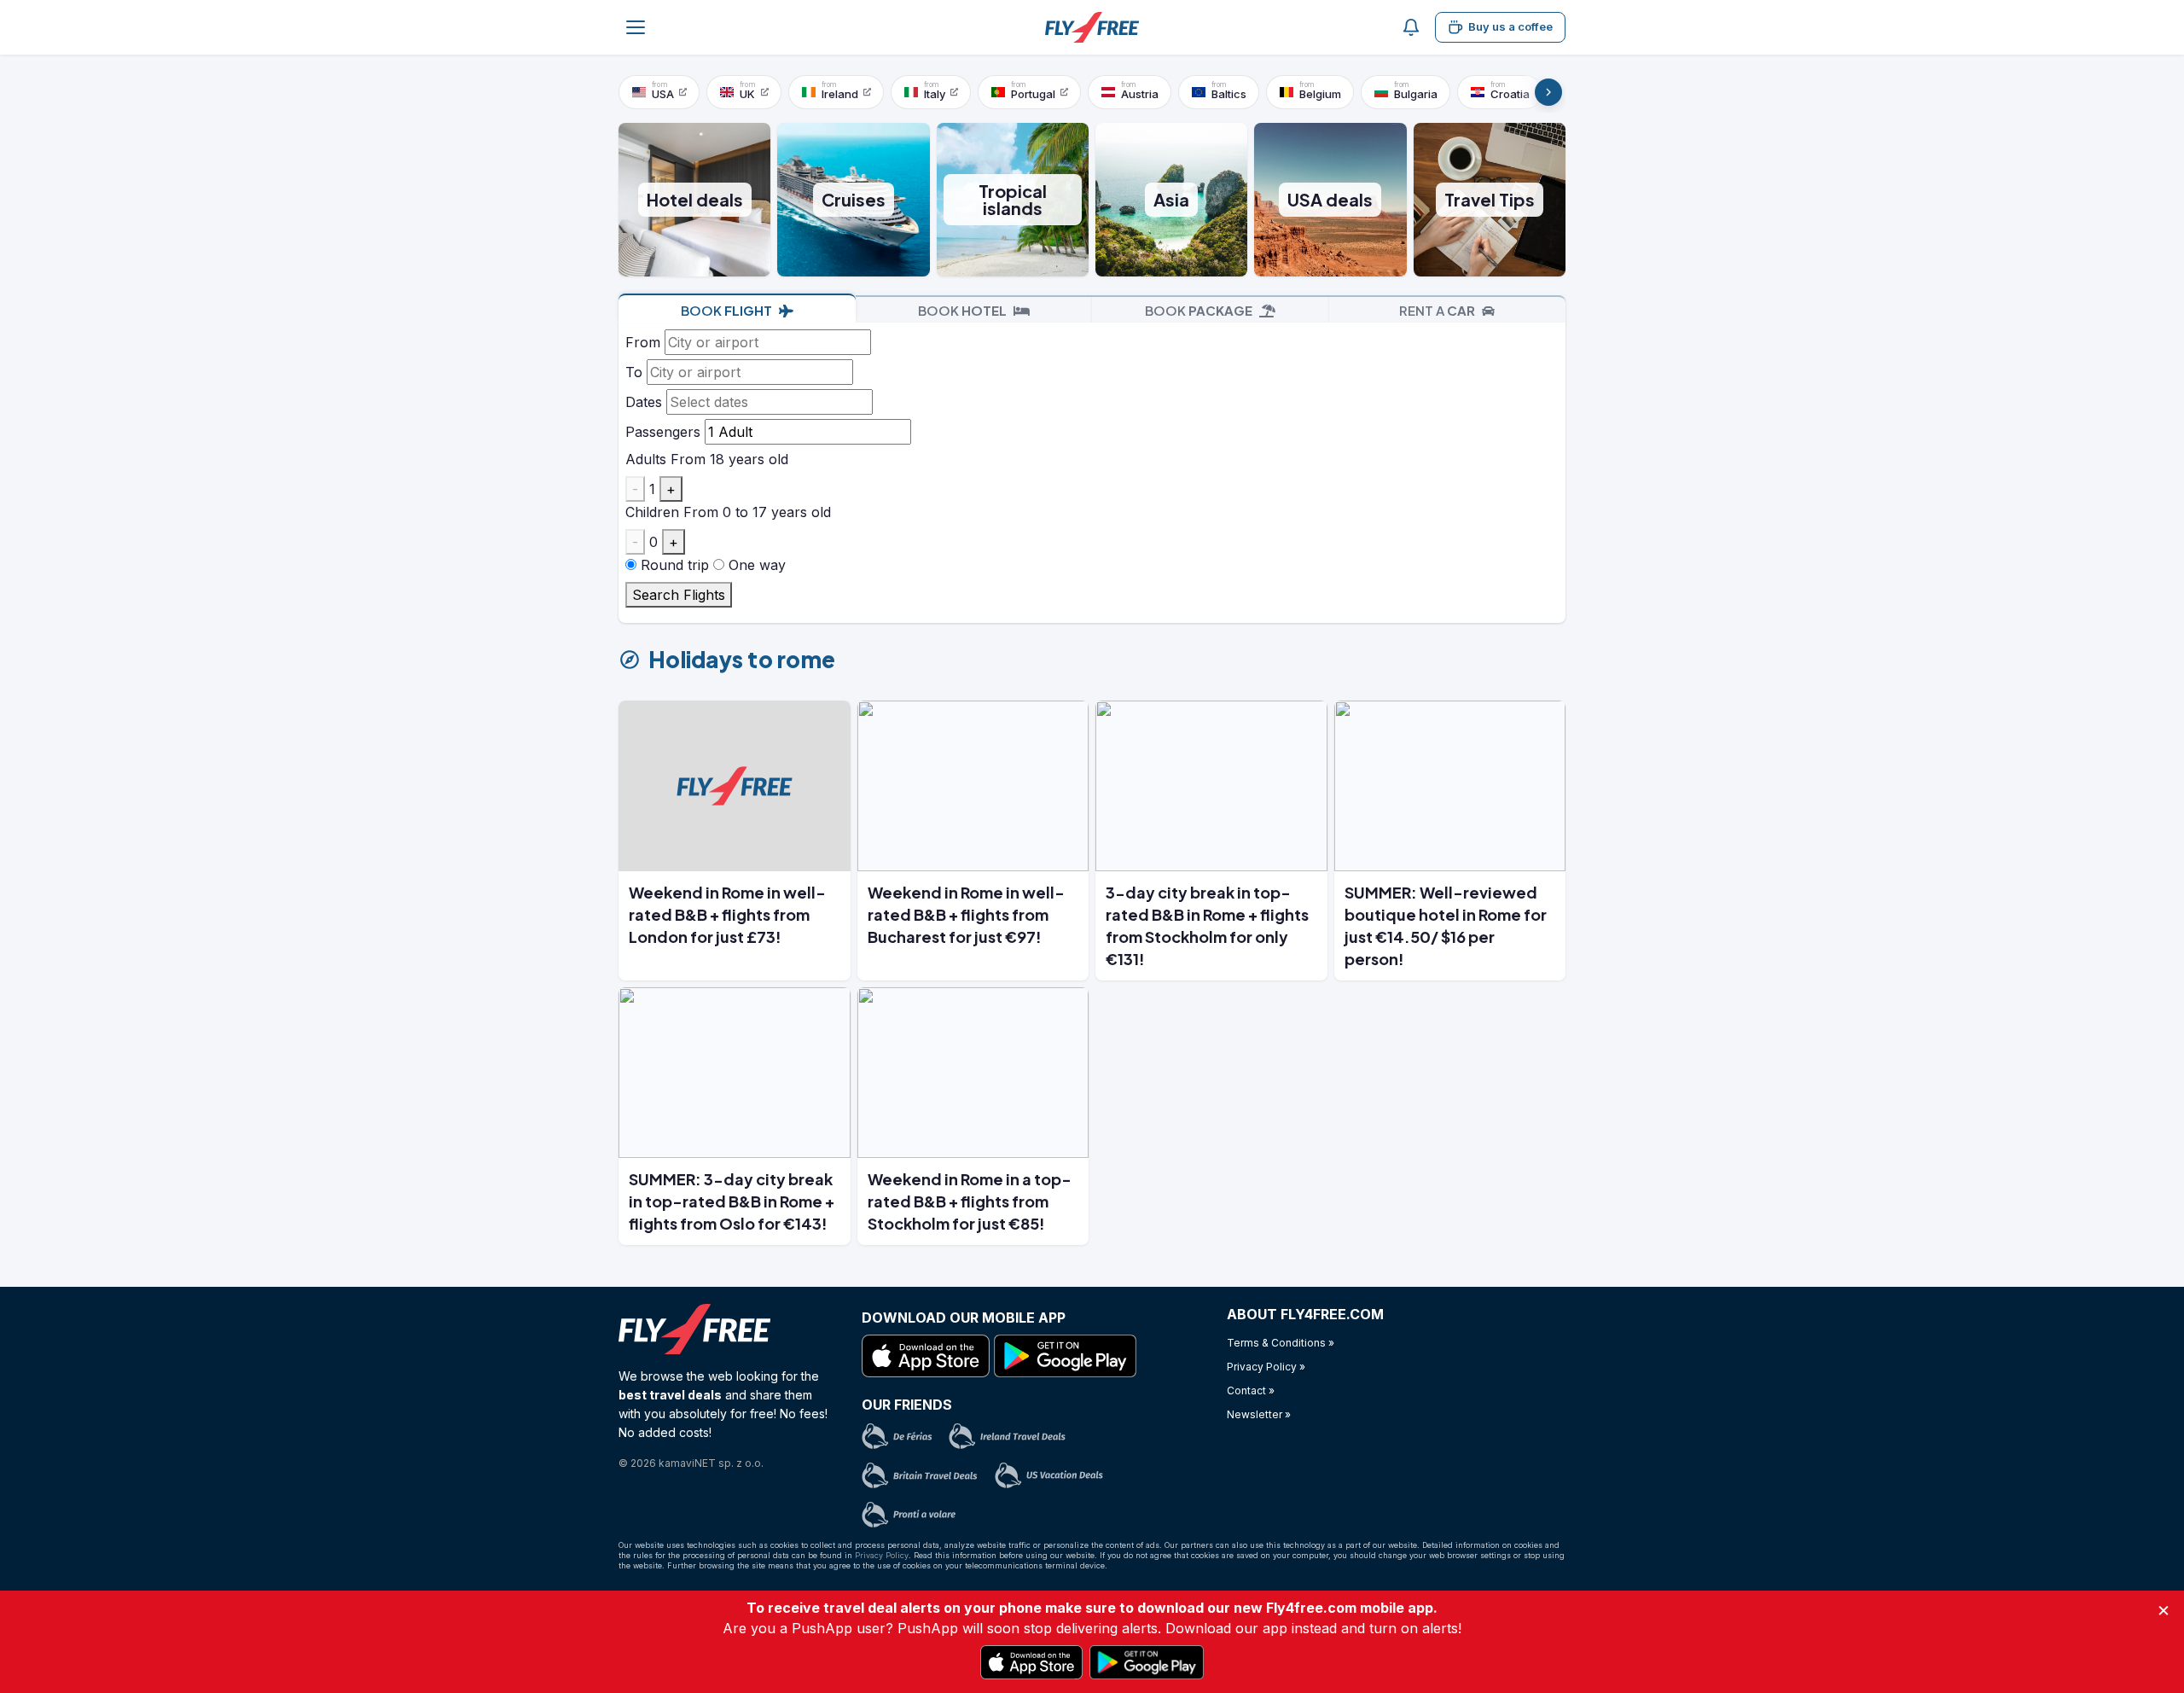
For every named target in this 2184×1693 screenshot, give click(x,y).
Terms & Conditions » (1281, 1343)
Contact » (1251, 1390)
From (643, 342)
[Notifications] (1411, 27)
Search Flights (679, 595)
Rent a (1437, 310)
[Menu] (636, 27)
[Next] (1548, 92)
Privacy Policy (882, 1555)
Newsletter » (1259, 1414)
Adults (646, 459)
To (634, 372)
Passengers (663, 432)
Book (726, 310)
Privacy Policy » (1266, 1367)
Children (652, 512)
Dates (644, 402)
